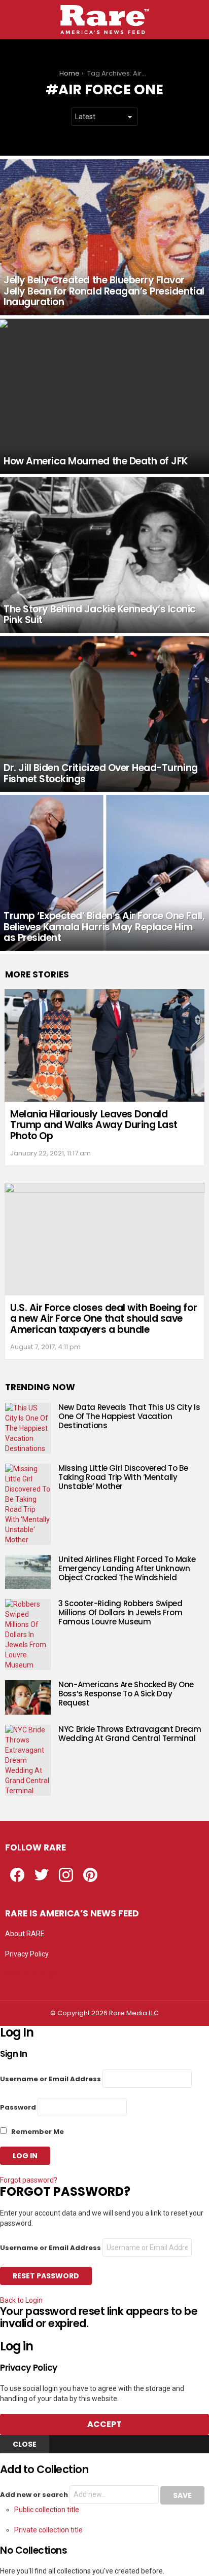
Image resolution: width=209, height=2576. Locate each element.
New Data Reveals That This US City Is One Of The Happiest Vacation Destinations (129, 1416)
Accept (104, 2424)
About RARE (25, 1934)
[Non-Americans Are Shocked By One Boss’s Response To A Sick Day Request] (28, 1697)
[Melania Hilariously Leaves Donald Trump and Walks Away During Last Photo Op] (104, 1045)
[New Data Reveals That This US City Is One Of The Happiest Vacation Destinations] (28, 1428)
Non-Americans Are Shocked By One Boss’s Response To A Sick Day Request (126, 1694)
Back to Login (21, 2300)
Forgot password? (29, 2180)
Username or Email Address (50, 2079)
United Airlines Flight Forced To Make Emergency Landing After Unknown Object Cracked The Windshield (127, 1568)
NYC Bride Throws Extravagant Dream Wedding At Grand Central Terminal (130, 1734)
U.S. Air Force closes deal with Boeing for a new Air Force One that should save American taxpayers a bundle (103, 1319)
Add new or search (35, 2495)
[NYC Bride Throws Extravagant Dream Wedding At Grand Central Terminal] (28, 1760)
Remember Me (37, 2132)
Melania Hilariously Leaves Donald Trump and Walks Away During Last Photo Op (94, 1125)
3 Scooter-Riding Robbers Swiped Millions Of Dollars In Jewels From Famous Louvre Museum (120, 1612)
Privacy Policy (27, 1954)
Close (25, 2444)
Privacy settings (30, 1974)
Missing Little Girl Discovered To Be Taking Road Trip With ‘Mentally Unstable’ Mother (123, 1477)
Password (18, 2107)
